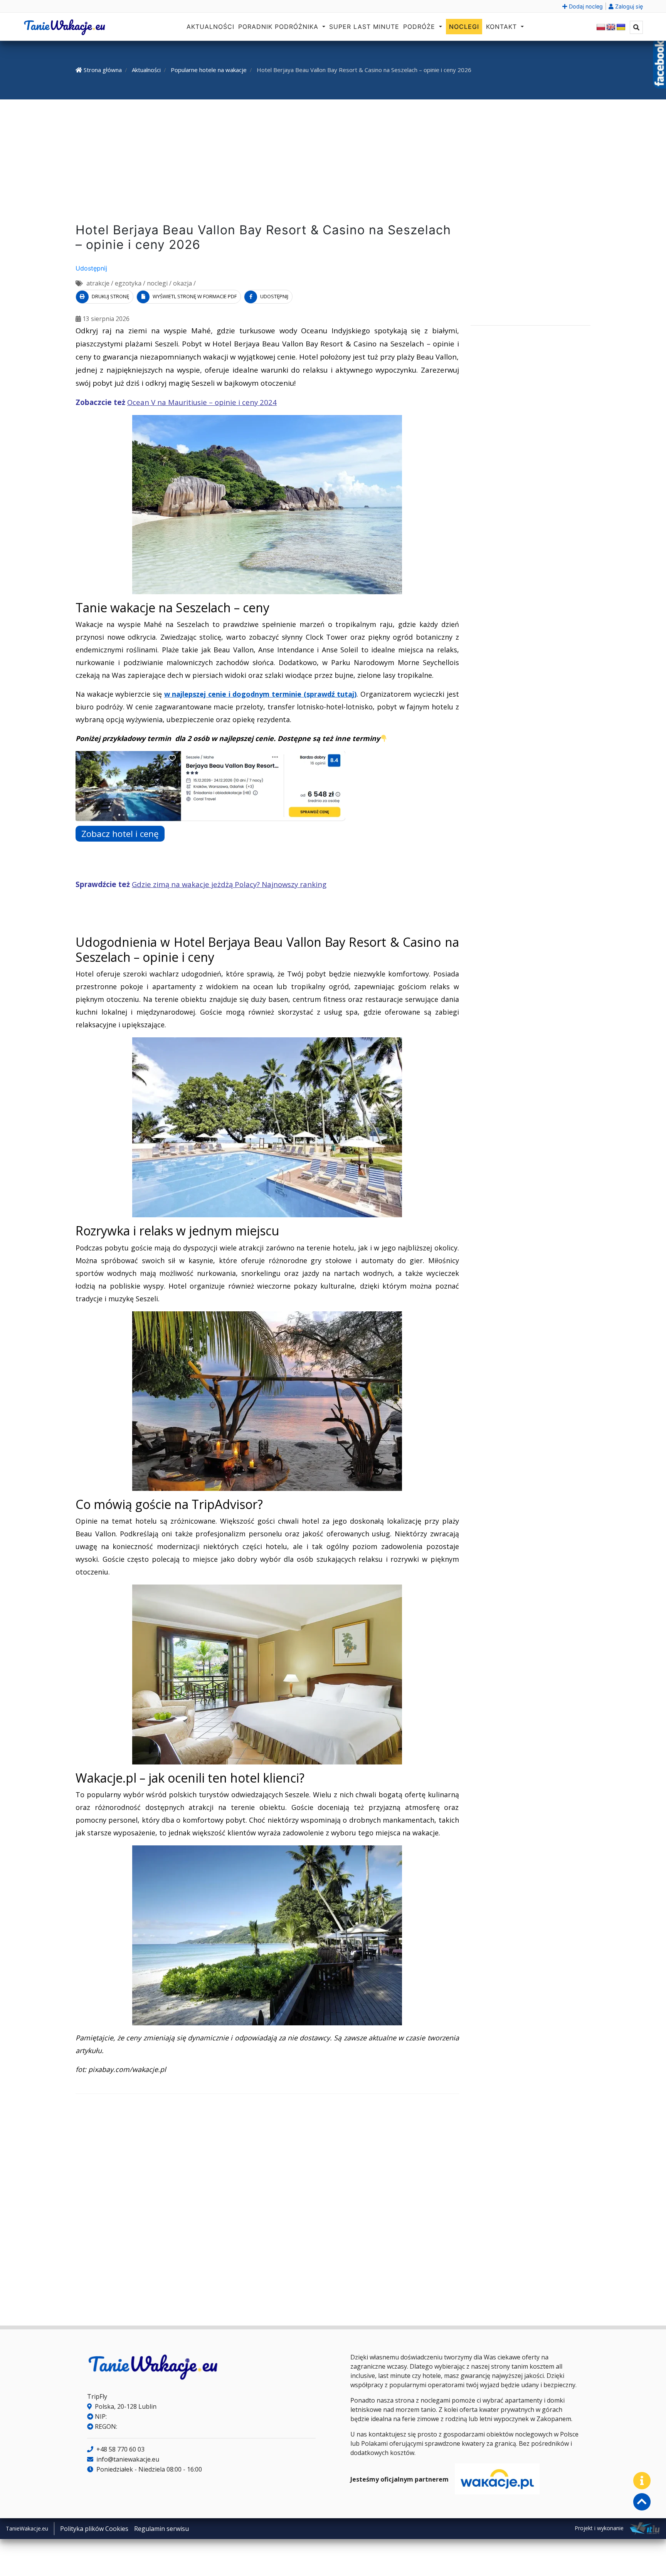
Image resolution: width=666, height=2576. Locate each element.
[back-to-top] (642, 2502)
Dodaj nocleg (585, 6)
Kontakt (503, 27)
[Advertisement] (333, 163)
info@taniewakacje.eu (127, 2459)
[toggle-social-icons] (642, 2481)
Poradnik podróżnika (279, 27)
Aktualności (210, 27)
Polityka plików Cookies (94, 2529)
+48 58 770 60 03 (120, 2449)
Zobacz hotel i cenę (120, 834)
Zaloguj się (628, 6)
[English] (611, 27)
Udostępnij (91, 268)
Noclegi (464, 27)
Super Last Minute (364, 27)
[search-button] (636, 27)
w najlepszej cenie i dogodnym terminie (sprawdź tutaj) (261, 694)
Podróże (420, 27)
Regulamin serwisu (161, 2529)
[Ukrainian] (621, 27)
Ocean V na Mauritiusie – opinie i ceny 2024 (202, 402)
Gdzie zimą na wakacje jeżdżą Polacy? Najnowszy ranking (229, 884)
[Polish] (601, 27)
